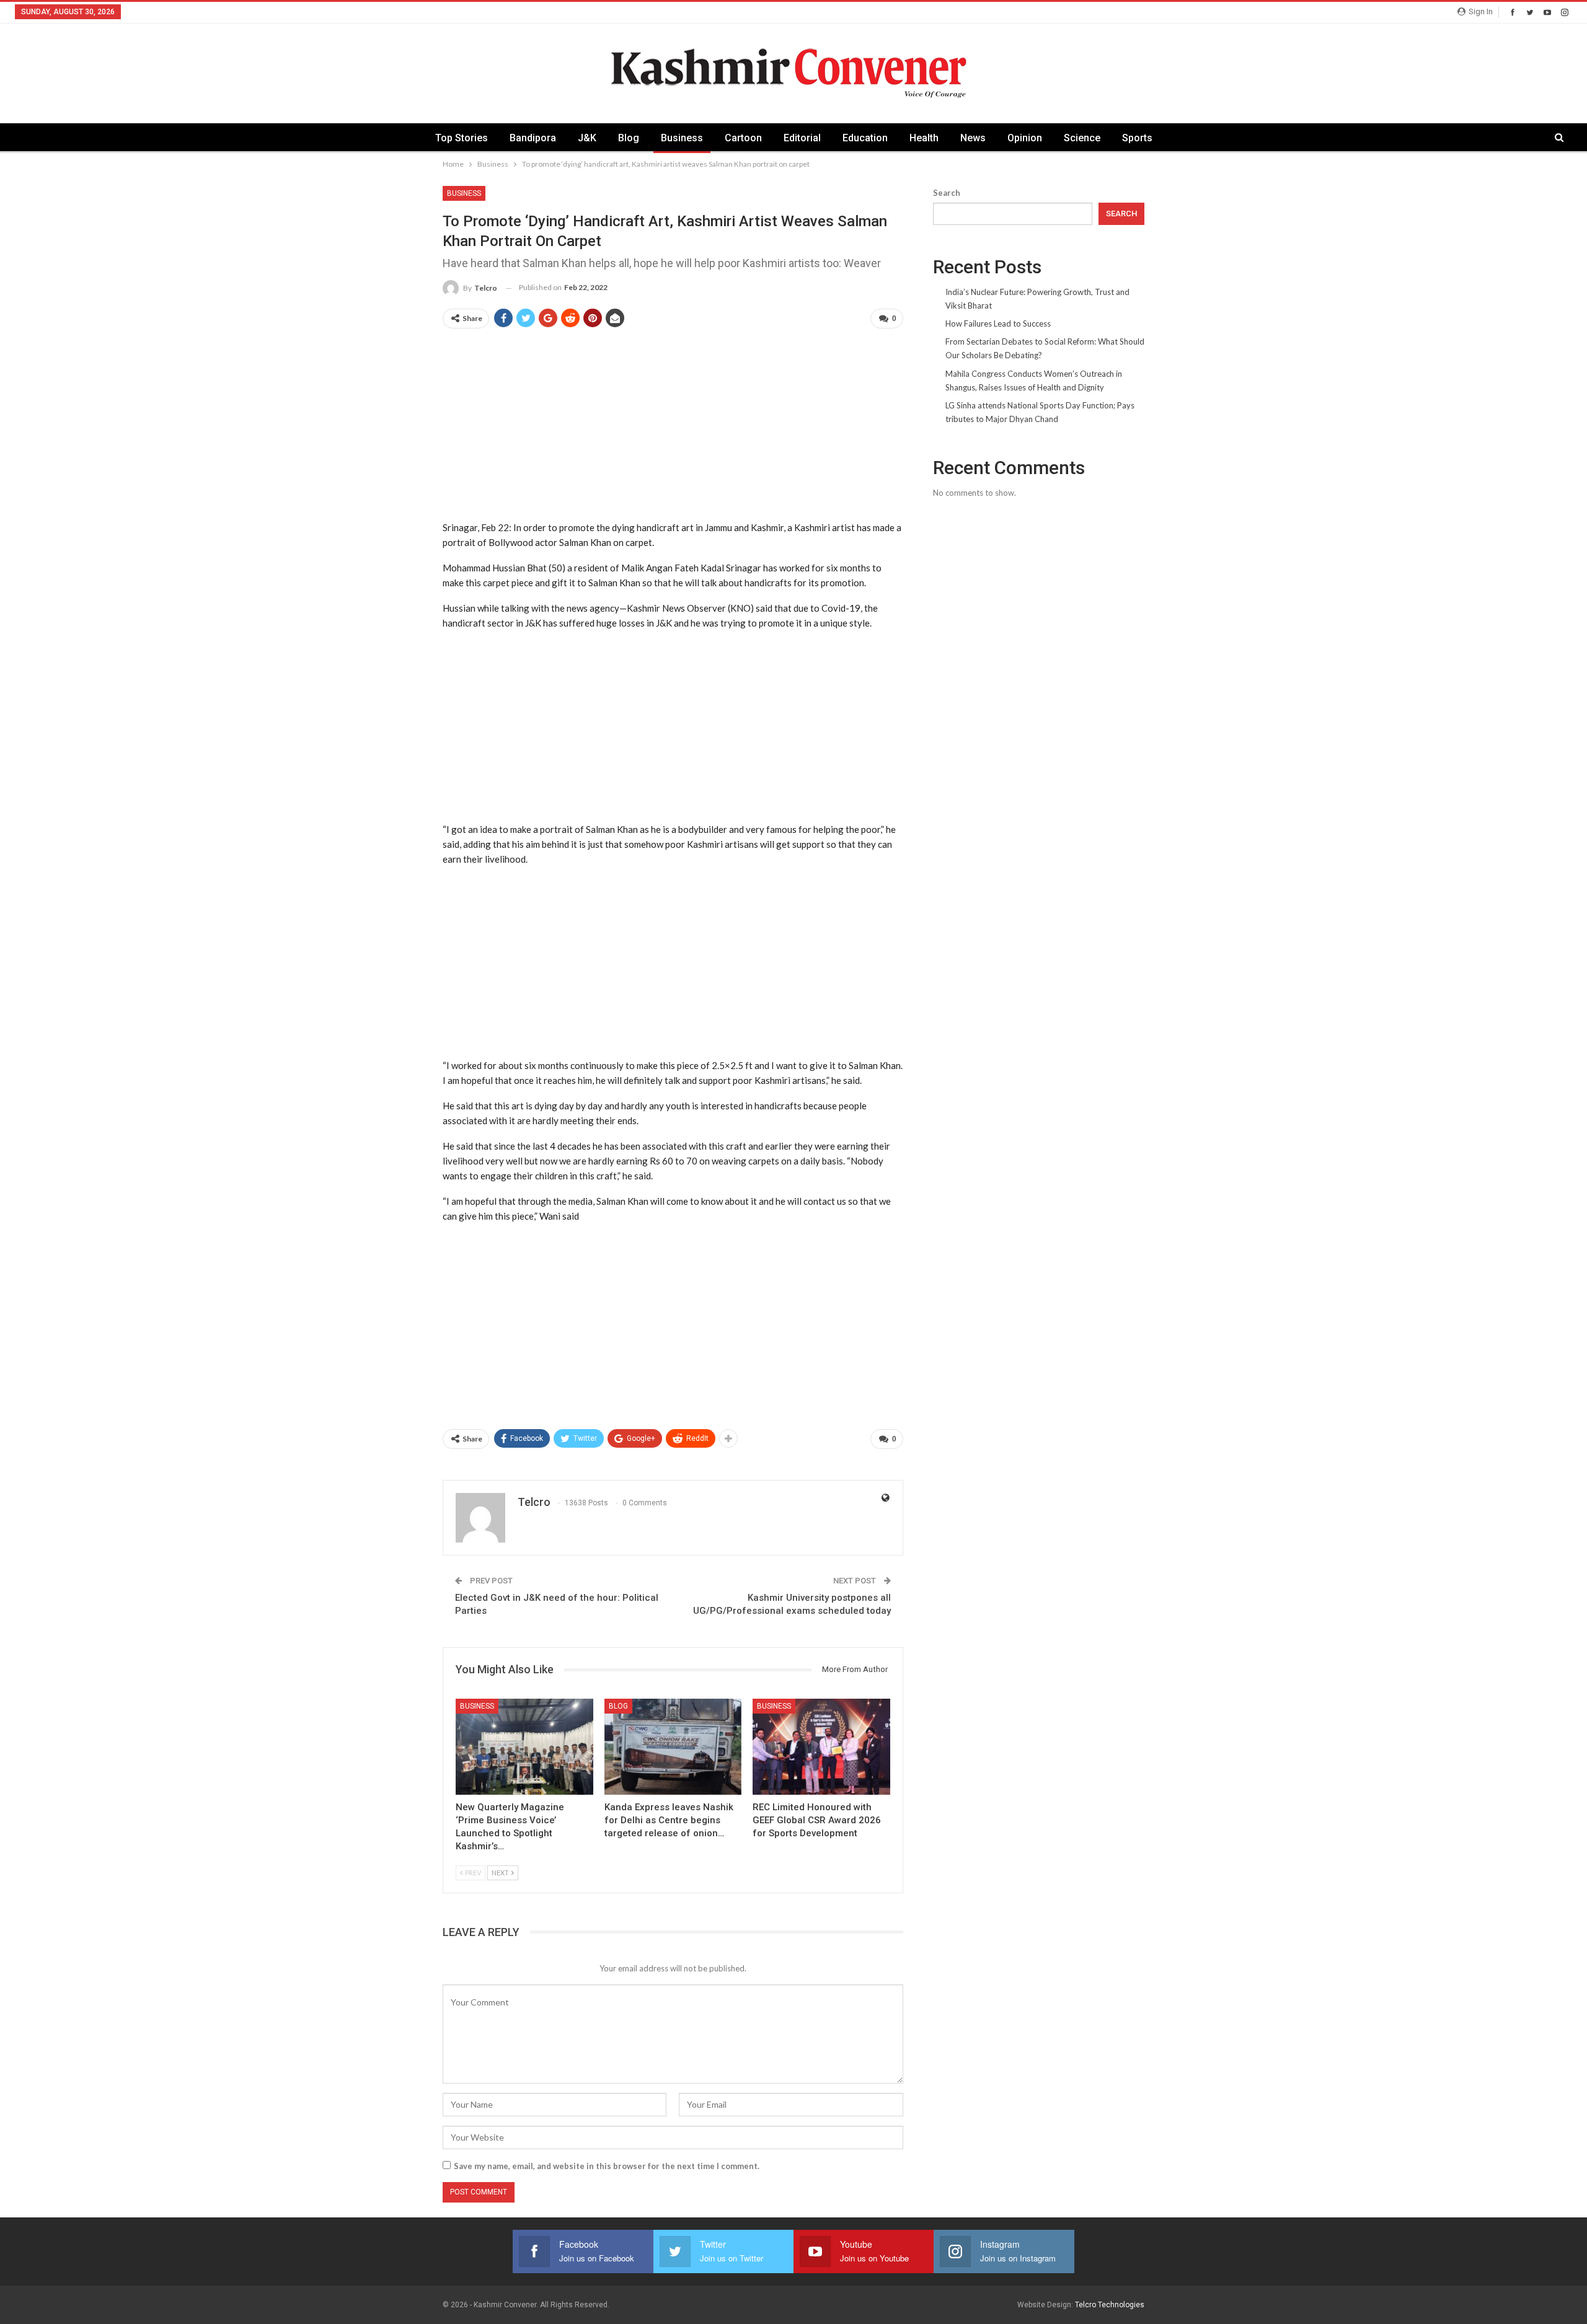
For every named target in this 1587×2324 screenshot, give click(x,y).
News (973, 138)
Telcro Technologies (1110, 2305)
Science (1082, 138)
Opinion (1025, 138)
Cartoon (743, 138)
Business (682, 138)
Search (947, 193)
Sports (1137, 138)
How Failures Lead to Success (998, 324)
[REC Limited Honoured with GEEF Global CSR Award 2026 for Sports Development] (821, 1747)
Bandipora (533, 138)
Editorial (802, 138)
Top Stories (462, 138)
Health (924, 138)
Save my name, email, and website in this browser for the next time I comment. (607, 2166)
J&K (587, 138)
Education (865, 138)
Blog (629, 138)
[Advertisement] (673, 426)
